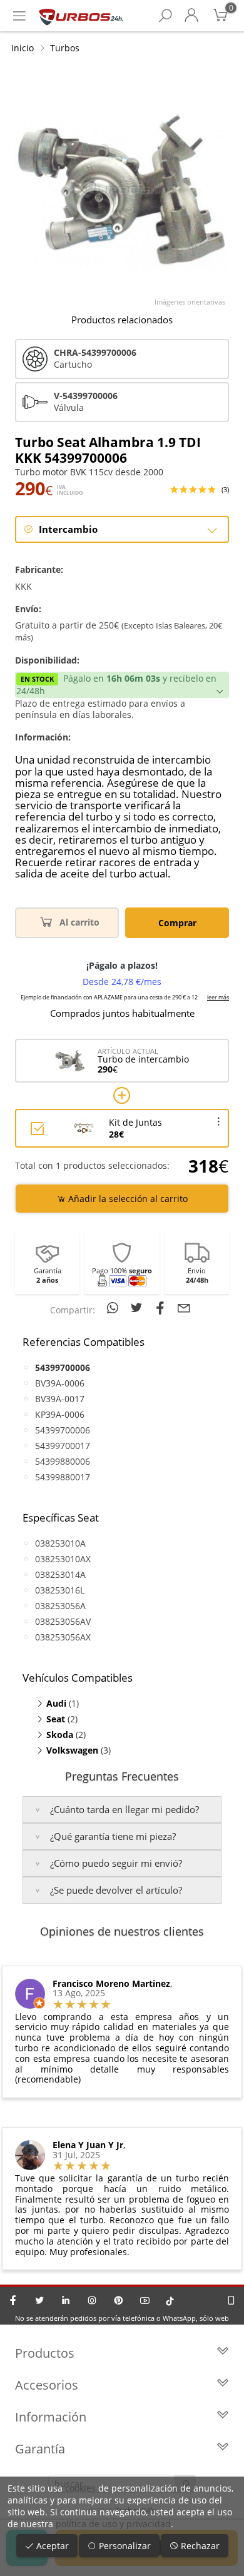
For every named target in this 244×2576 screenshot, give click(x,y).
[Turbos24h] (81, 16)
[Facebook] (13, 2300)
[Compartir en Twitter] (138, 1308)
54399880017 (63, 1477)
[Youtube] (145, 2300)
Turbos (65, 48)
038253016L (60, 1590)
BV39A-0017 (60, 1399)
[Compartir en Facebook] (162, 1308)
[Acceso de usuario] (191, 16)
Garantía (40, 2449)
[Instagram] (92, 2300)
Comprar (177, 923)
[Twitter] (39, 2300)
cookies (80, 2488)
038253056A (60, 1606)
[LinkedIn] (66, 2300)
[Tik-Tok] (170, 2300)
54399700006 (63, 1430)
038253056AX (63, 1637)
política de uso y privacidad (113, 2524)
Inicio (23, 48)
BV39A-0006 (60, 1383)
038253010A (60, 1543)
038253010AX (63, 1559)
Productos (45, 2353)
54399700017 (63, 1446)
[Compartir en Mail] (184, 1308)
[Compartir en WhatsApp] (114, 1308)
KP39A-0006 (60, 1414)
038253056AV (63, 1621)
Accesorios (47, 2385)
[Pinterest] (118, 2300)
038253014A (60, 1574)
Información (51, 2417)
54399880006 (63, 1461)
